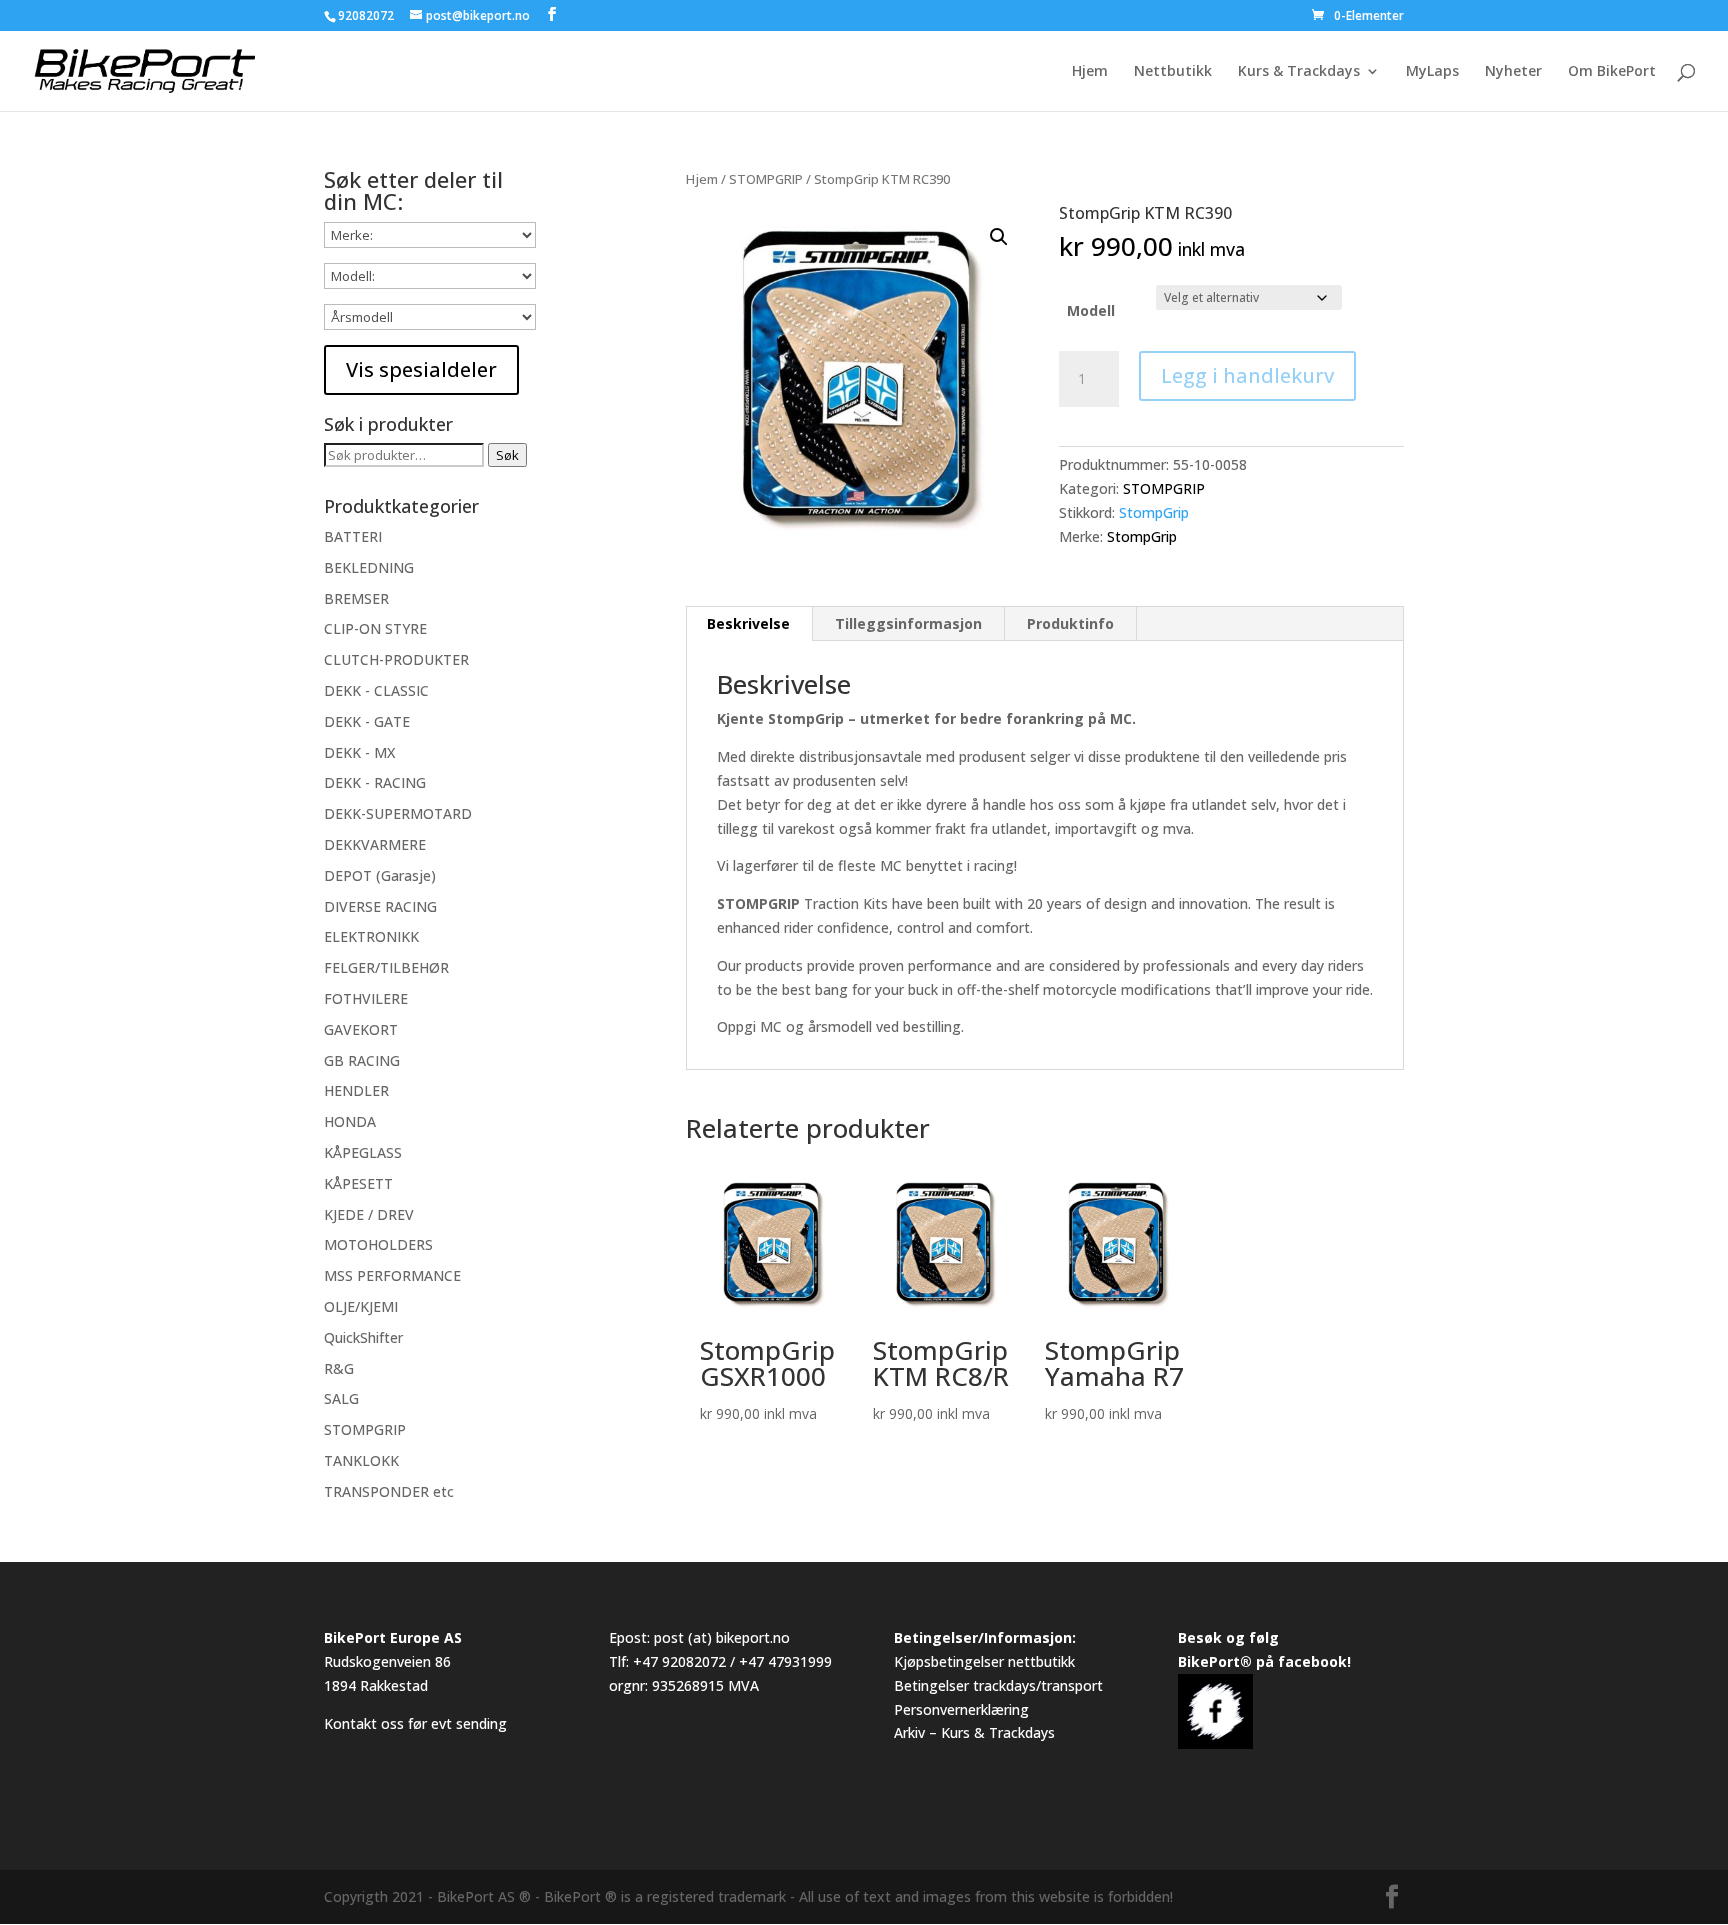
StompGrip (1154, 512)
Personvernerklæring (961, 1709)
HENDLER (356, 1090)
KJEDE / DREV (369, 1214)
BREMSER (356, 598)
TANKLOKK (361, 1460)
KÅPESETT (358, 1183)
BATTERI (353, 536)
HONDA (350, 1121)
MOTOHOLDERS (378, 1244)
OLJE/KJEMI (361, 1306)
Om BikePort (1612, 72)
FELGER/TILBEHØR (386, 967)
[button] (999, 237)
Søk (507, 455)
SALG (341, 1398)
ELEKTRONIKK (371, 936)
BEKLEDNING (369, 567)
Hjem (1090, 72)
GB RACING (362, 1060)
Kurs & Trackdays (1299, 72)
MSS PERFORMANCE (392, 1275)
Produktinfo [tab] (1070, 623)
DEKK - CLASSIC (376, 690)
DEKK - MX (359, 752)
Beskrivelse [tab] (748, 623)
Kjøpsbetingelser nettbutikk (984, 1661)
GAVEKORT (361, 1029)
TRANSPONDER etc (389, 1491)
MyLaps (1432, 72)
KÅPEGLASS (363, 1152)
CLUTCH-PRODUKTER (396, 659)
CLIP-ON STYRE (375, 628)
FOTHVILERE (366, 998)
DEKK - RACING (375, 782)
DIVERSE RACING (380, 906)
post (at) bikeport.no (722, 1637)
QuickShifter (363, 1337)
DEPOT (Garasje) (380, 875)
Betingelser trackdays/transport (998, 1685)
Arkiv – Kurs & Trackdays (974, 1732)
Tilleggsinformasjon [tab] (908, 623)
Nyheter (1513, 72)
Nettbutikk (1173, 72)
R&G (339, 1368)
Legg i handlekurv (1247, 375)
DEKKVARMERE (375, 844)
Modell (1091, 310)
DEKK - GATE (367, 721)
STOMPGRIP (766, 179)
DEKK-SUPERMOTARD (398, 813)
